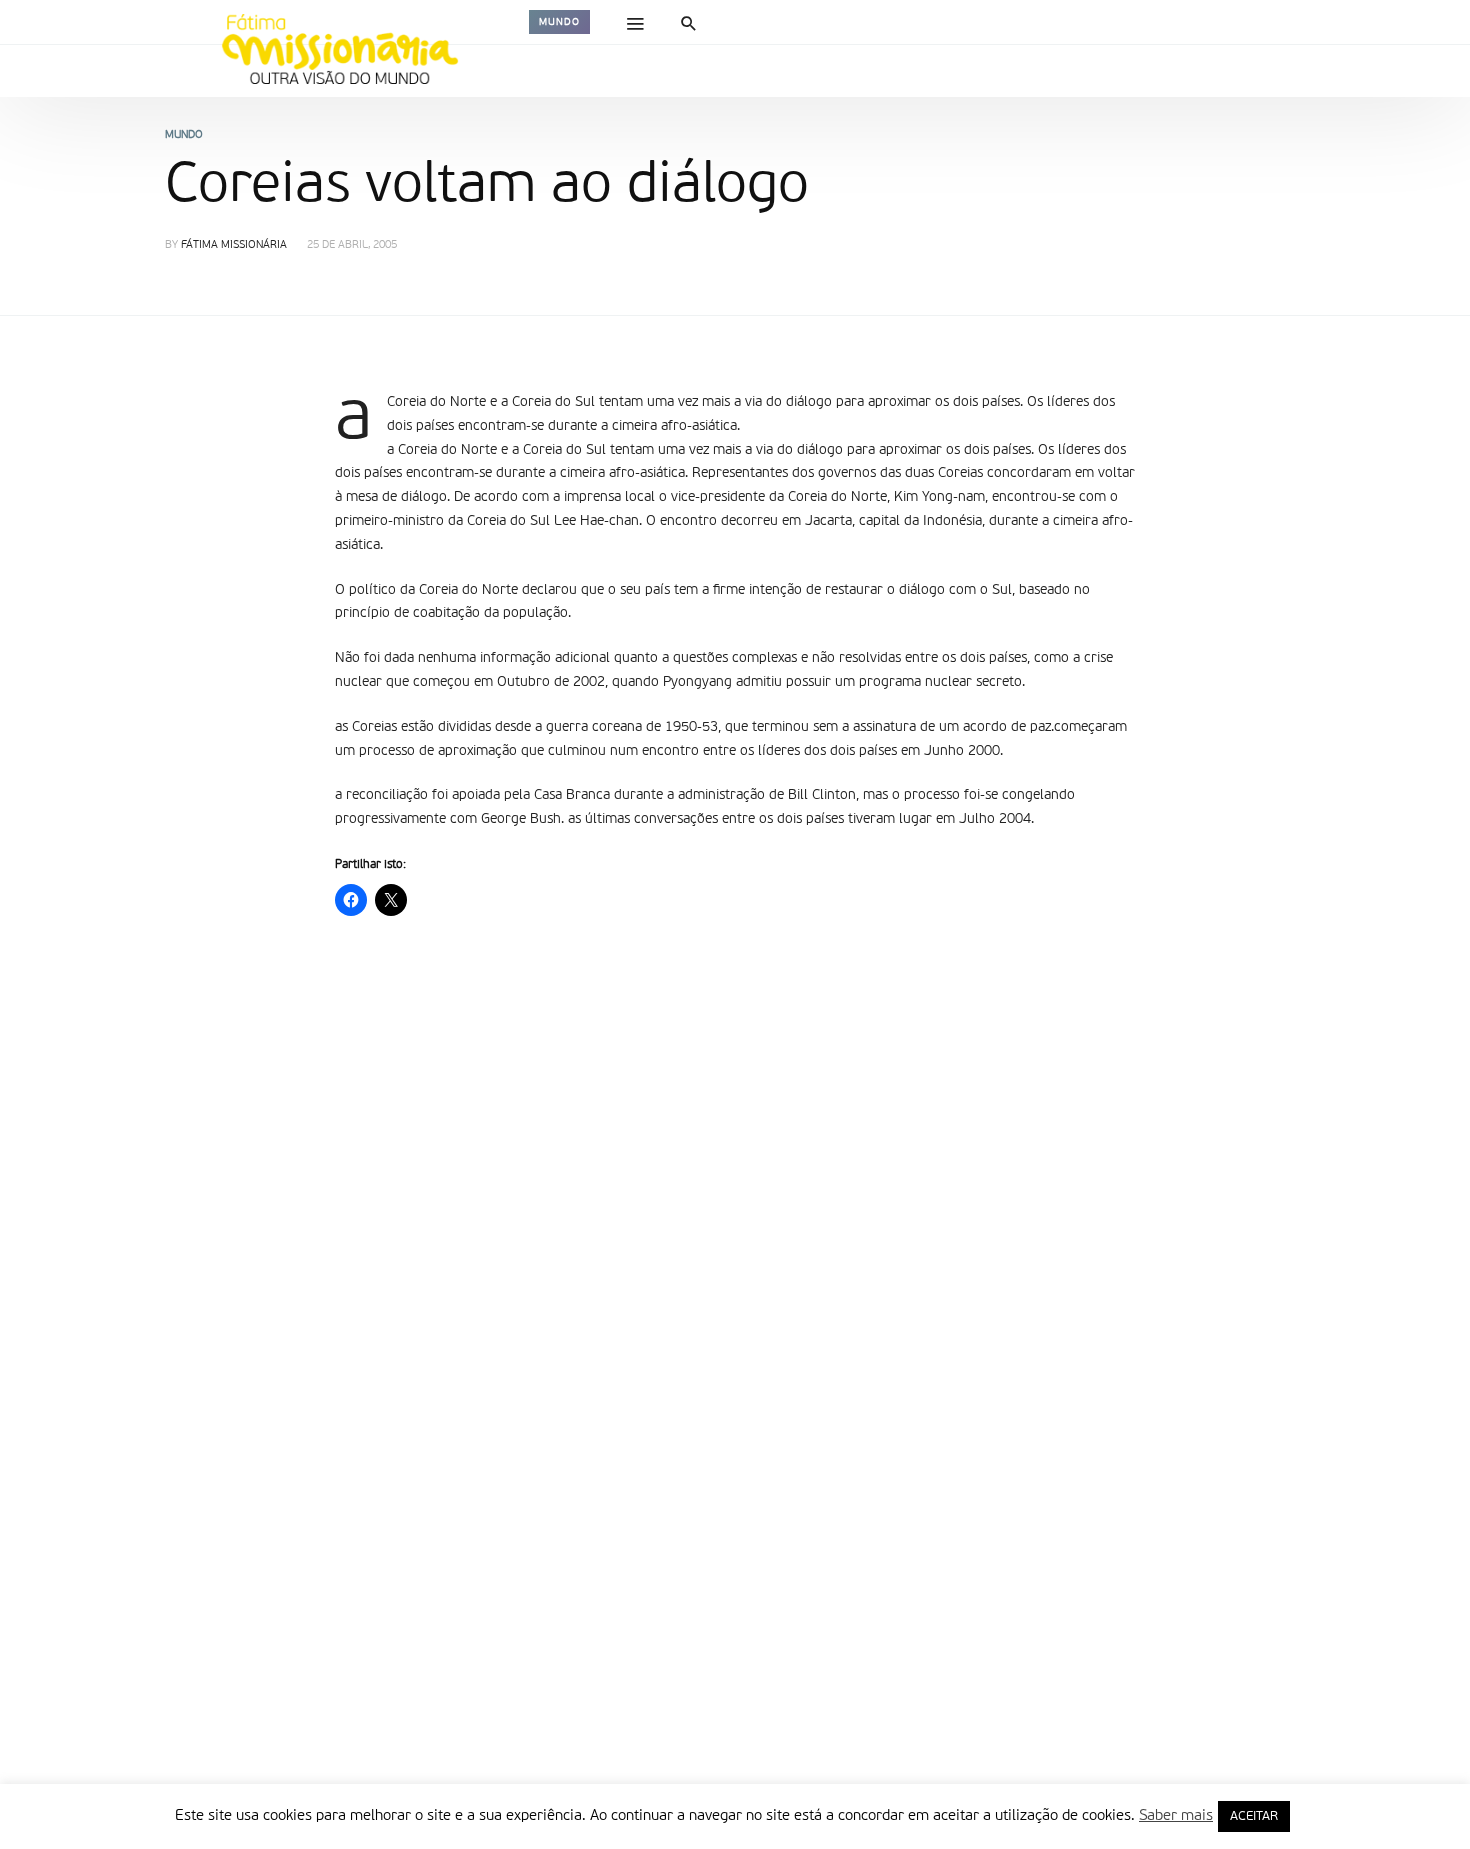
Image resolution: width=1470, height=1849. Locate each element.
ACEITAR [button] (1254, 1816)
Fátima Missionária (234, 245)
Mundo (559, 22)
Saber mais (1176, 1815)
